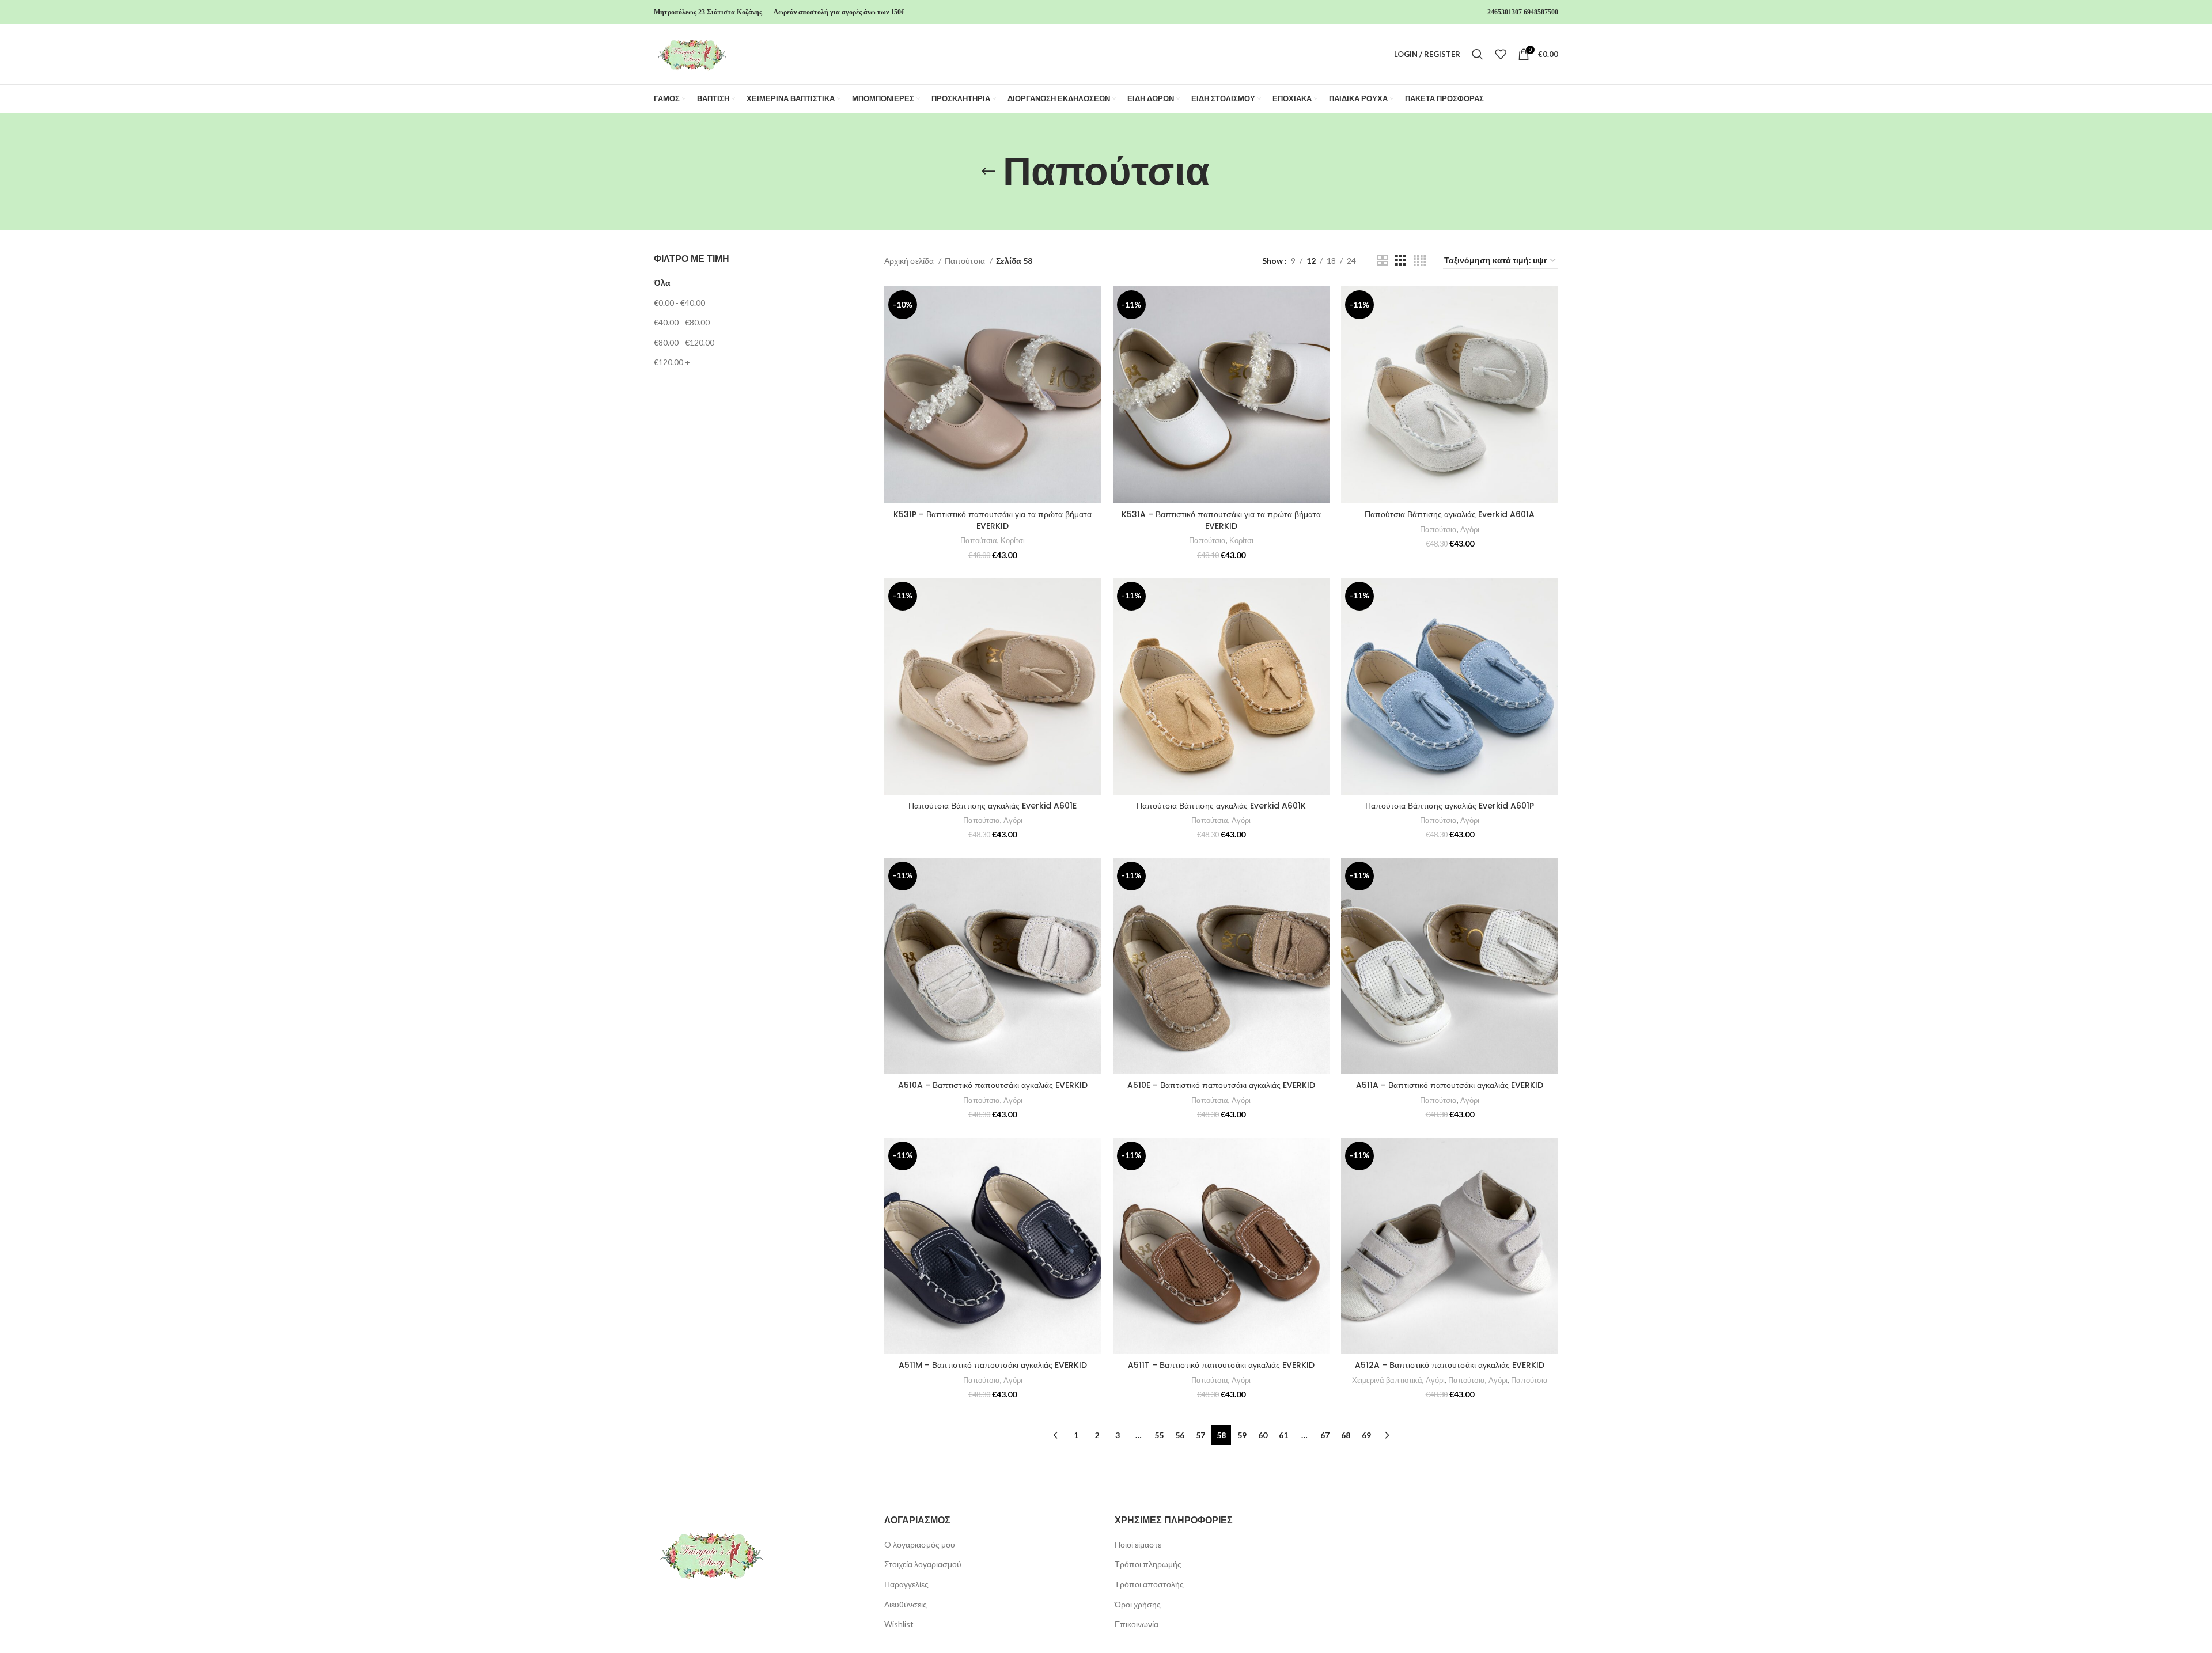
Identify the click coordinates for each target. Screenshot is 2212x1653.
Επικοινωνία (1137, 1624)
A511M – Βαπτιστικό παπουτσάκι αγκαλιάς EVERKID (993, 1365)
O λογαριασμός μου (920, 1544)
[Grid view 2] (1383, 261)
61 (1283, 1435)
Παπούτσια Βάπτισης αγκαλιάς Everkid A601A (1450, 514)
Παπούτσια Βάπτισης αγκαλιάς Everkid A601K (1221, 806)
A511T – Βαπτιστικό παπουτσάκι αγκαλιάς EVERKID (1221, 1365)
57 (1200, 1435)
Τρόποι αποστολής (1149, 1584)
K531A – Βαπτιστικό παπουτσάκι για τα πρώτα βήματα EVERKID (1221, 520)
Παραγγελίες (906, 1584)
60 (1263, 1435)
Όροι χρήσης (1138, 1604)
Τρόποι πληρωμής (1148, 1564)
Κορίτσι (1013, 540)
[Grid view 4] (1420, 261)
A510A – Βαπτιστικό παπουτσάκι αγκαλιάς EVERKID (993, 1085)
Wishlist (899, 1624)
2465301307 (1505, 12)
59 (1242, 1435)
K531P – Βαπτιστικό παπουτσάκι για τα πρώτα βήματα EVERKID (993, 520)
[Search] (1478, 54)
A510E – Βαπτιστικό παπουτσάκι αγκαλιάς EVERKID (1221, 1085)
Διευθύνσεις (906, 1604)
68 (1346, 1435)
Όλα (662, 283)
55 (1159, 1435)
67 (1325, 1435)
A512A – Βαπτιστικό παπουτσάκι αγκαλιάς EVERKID (1450, 1365)
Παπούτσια (966, 261)
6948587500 (1541, 12)
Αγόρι (1470, 529)
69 (1366, 1435)
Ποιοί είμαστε (1138, 1544)
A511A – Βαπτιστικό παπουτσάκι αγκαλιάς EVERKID (1450, 1085)
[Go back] (988, 172)
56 (1180, 1435)
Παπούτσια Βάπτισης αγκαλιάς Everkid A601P (1450, 806)
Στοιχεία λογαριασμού (923, 1564)
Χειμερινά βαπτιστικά (1387, 1380)
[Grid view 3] (1401, 261)
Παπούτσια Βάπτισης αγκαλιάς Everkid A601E (993, 806)
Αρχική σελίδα (910, 261)
